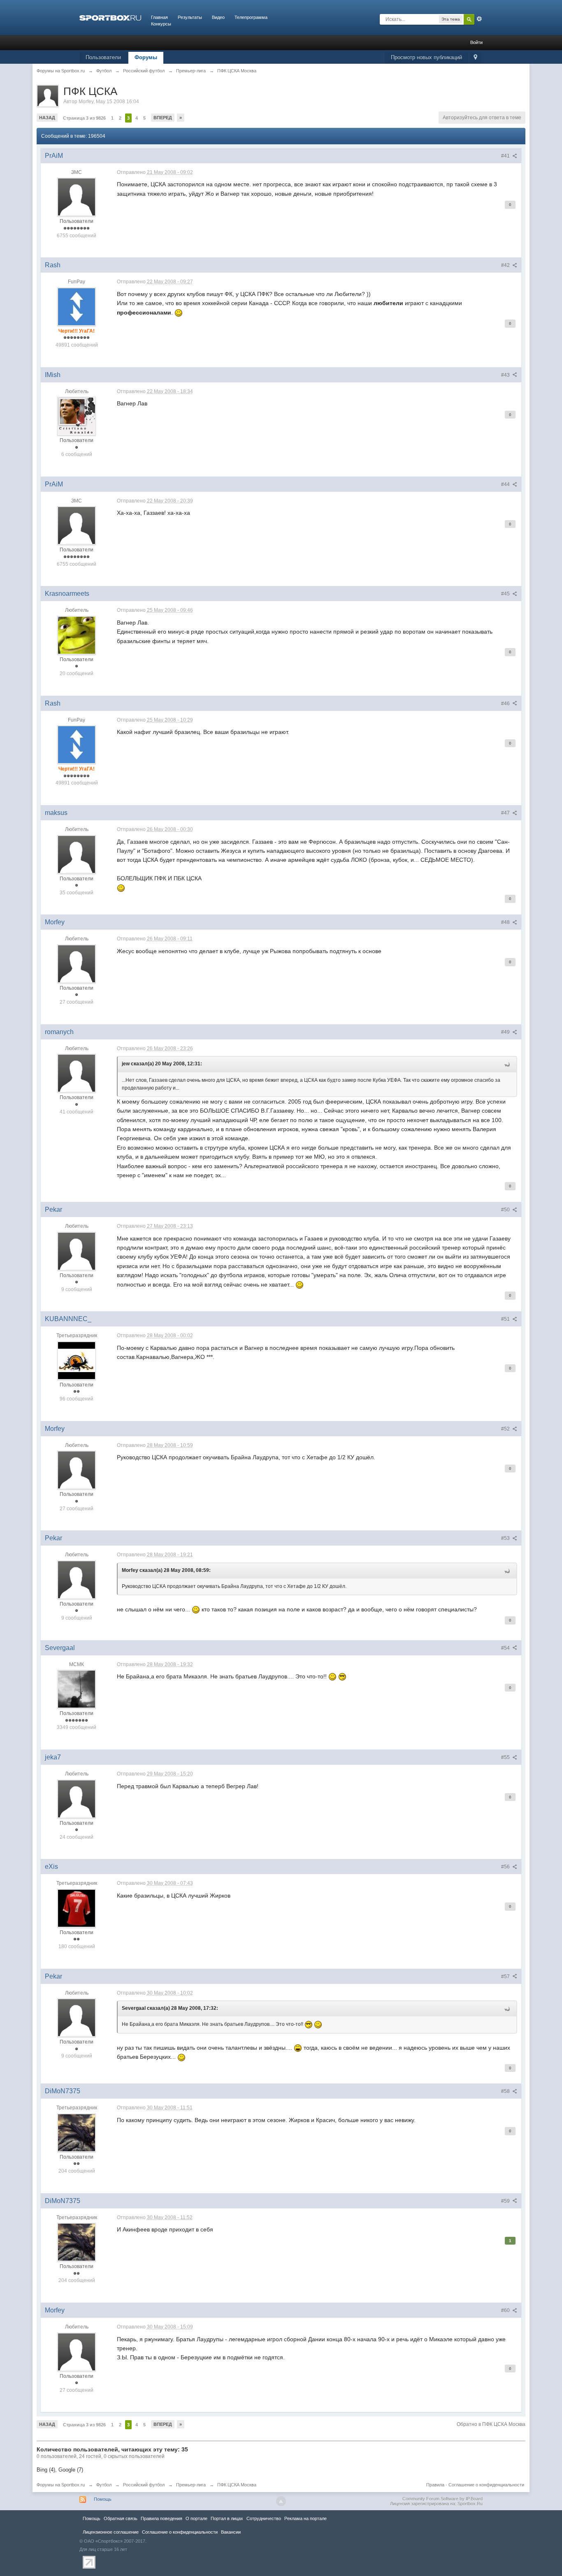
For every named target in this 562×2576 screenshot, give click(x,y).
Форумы (146, 57)
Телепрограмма (251, 17)
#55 (506, 1757)
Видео (218, 17)
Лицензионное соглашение (111, 2532)
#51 (506, 1319)
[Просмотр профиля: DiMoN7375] (77, 2132)
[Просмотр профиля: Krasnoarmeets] (77, 635)
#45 (506, 594)
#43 (506, 375)
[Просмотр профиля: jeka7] (77, 1798)
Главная (159, 17)
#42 (506, 265)
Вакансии (231, 2532)
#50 (506, 1210)
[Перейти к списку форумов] (110, 17)
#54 (506, 1648)
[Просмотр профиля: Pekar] (77, 1251)
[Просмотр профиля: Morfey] (77, 963)
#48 (506, 922)
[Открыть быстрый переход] (475, 58)
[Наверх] (281, 2501)
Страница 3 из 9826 (84, 118)
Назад (47, 118)
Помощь (103, 2499)
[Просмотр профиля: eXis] (77, 1908)
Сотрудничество (264, 2518)
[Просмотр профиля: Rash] (77, 306)
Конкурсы (161, 24)
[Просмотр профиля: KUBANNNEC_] (77, 1360)
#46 (506, 704)
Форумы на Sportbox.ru (61, 2485)
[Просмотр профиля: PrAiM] (77, 197)
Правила (435, 2485)
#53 (506, 1538)
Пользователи (103, 57)
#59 (506, 2201)
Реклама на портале (305, 2518)
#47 (506, 813)
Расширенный (479, 19)
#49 (506, 1032)
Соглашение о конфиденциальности (486, 2485)
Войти (476, 42)
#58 (506, 2091)
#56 (506, 1867)
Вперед (163, 118)
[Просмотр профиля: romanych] (77, 1073)
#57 (506, 1977)
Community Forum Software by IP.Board (442, 2499)
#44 (506, 484)
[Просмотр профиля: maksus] (77, 854)
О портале (196, 2518)
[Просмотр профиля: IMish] (77, 416)
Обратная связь (121, 2518)
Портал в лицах (227, 2518)
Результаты (190, 17)
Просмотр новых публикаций (426, 57)
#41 (506, 156)
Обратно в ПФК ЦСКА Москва (491, 2424)
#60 (506, 2310)
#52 (506, 1429)
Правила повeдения (161, 2518)
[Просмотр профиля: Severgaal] (77, 1689)
